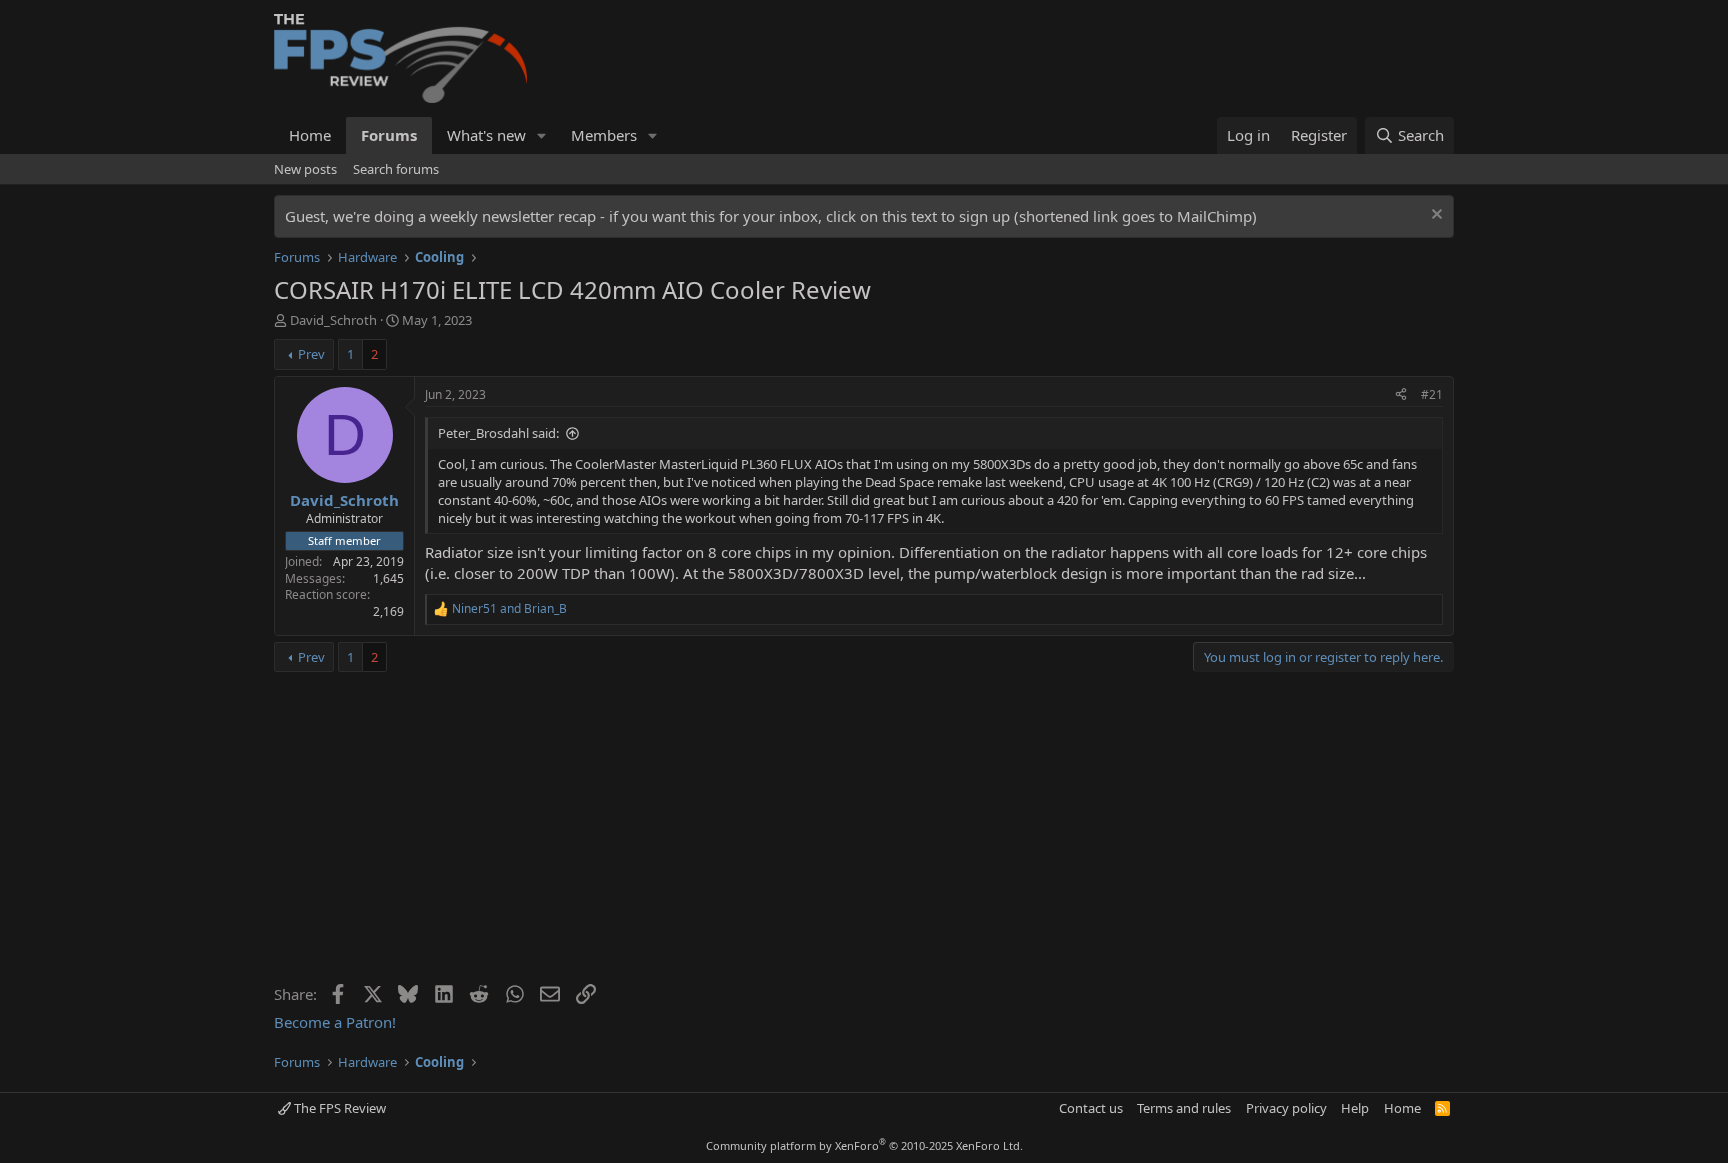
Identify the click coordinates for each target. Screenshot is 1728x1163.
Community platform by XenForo (864, 1145)
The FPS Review (338, 1108)
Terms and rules (1184, 1108)
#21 (1432, 394)
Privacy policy (1286, 1108)
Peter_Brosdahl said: (498, 433)
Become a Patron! (335, 1022)
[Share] (1401, 395)
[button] (542, 135)
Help (1355, 1108)
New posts (305, 169)
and (509, 609)
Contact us (1091, 1108)
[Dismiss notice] (1434, 216)
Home (310, 135)
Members (604, 135)
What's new (486, 135)
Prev (311, 354)
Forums (389, 135)
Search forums (396, 169)
